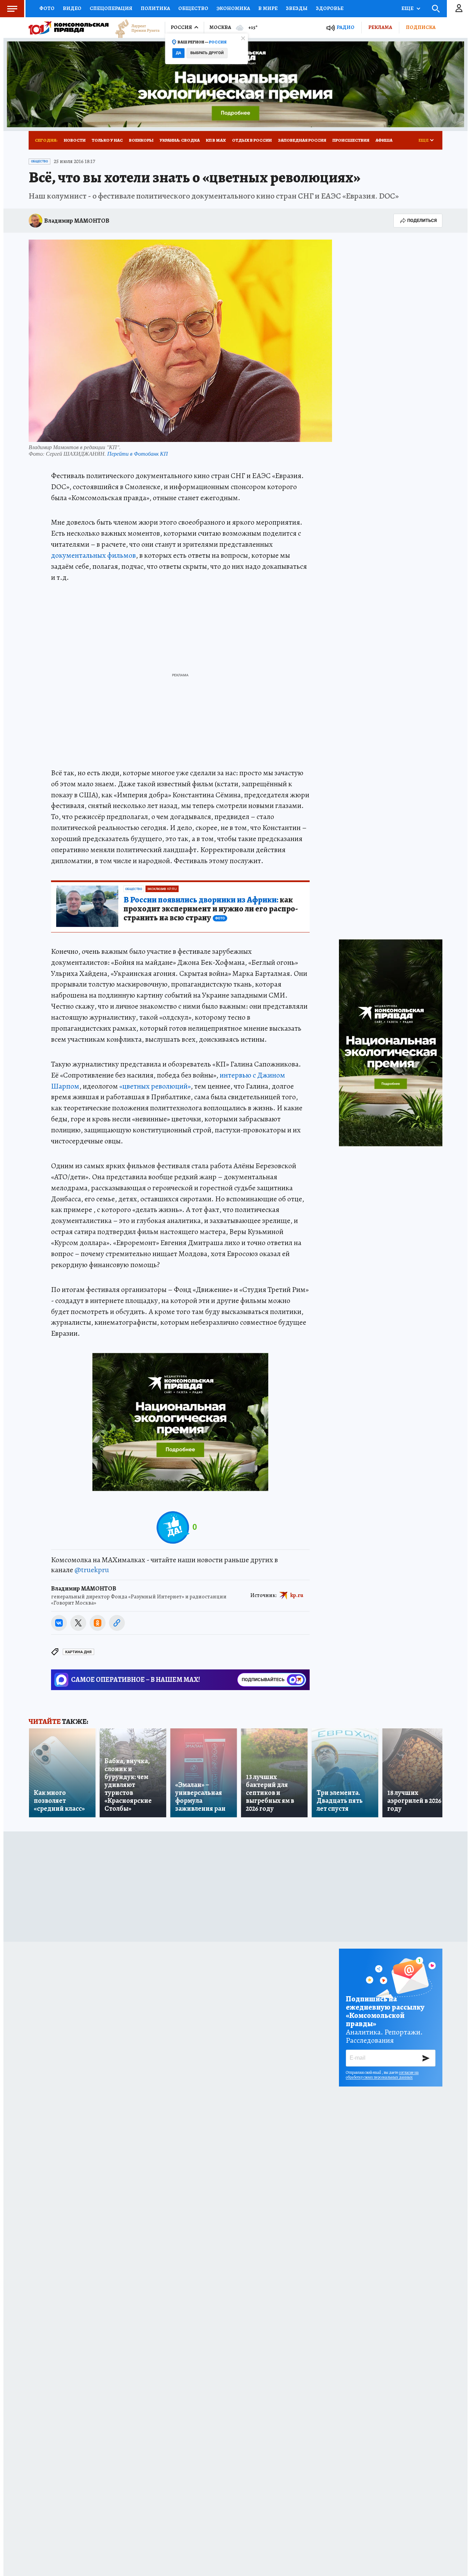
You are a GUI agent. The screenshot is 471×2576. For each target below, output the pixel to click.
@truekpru (92, 1570)
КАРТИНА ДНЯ (78, 1652)
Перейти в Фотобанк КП (138, 453)
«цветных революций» (155, 1086)
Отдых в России (252, 140)
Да (178, 53)
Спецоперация (111, 8)
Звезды (297, 8)
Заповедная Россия (302, 140)
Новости (75, 140)
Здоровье (330, 8)
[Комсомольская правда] (69, 28)
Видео (72, 8)
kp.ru (297, 1595)
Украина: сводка (180, 140)
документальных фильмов (93, 555)
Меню (12, 9)
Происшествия (351, 140)
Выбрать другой (207, 53)
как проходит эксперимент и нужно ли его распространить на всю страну (211, 909)
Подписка (421, 27)
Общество (193, 8)
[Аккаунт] (459, 9)
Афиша (384, 140)
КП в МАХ (216, 140)
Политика (155, 8)
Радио (345, 27)
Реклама (380, 27)
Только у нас (107, 140)
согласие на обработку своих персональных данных (382, 2075)
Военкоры (141, 140)
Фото (47, 8)
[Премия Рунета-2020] (134, 28)
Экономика (233, 8)
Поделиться (422, 220)
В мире (268, 8)
